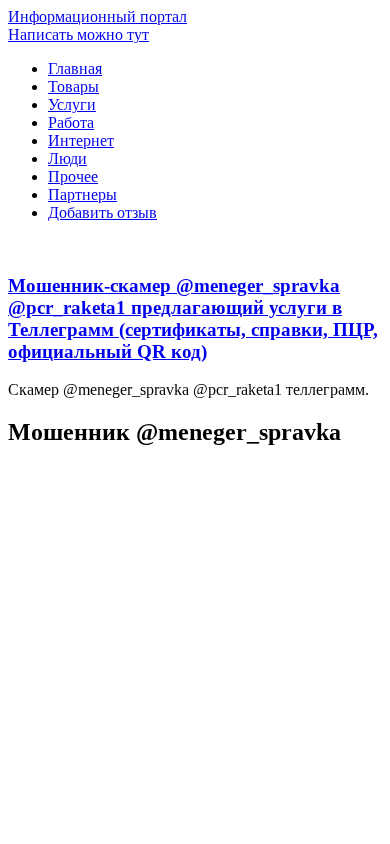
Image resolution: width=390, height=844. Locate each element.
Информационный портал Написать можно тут (97, 25)
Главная (75, 68)
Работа (71, 122)
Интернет (81, 140)
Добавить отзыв (102, 212)
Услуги (72, 104)
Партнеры (82, 194)
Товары (73, 86)
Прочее (73, 176)
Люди (67, 158)
